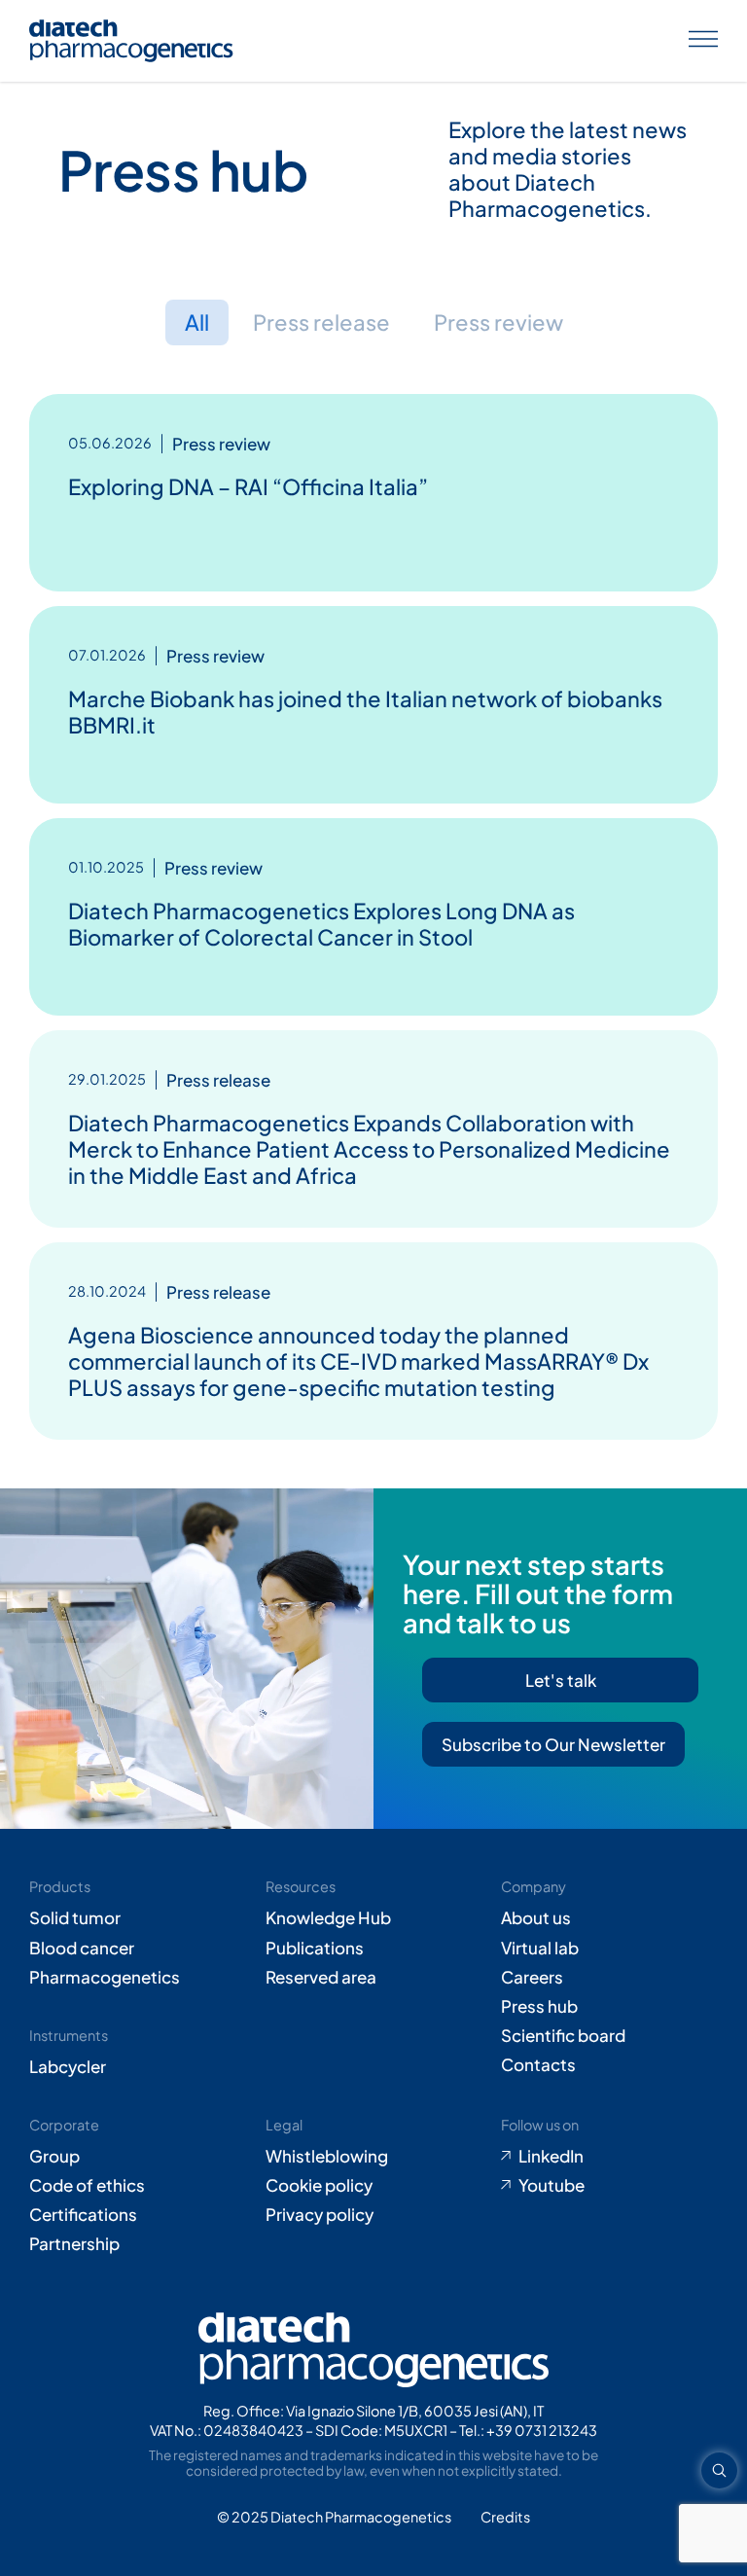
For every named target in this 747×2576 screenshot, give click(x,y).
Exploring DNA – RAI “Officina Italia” (248, 486)
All (197, 322)
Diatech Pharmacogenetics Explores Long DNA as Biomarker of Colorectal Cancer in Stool (321, 924)
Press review (498, 322)
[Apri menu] (703, 41)
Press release (321, 322)
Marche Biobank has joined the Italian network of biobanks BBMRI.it (365, 712)
